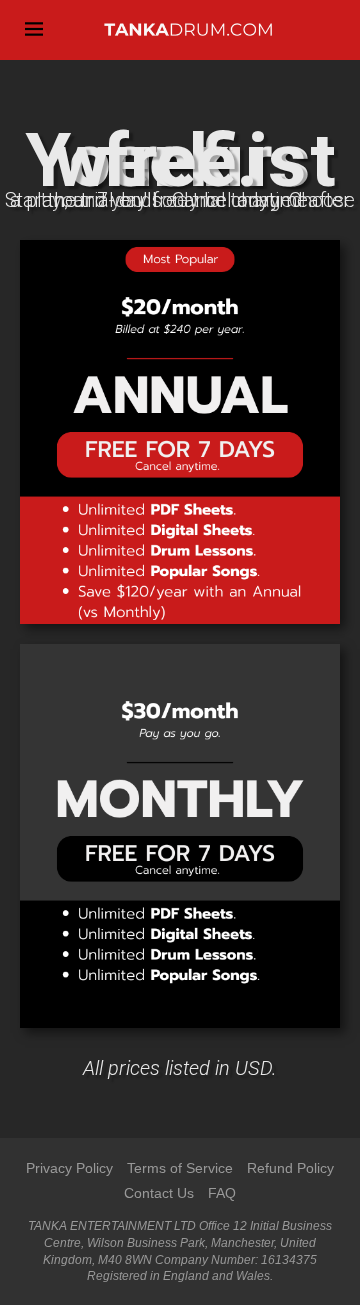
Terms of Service (180, 1168)
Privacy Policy (69, 1168)
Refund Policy (290, 1168)
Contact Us (159, 1193)
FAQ (222, 1193)
